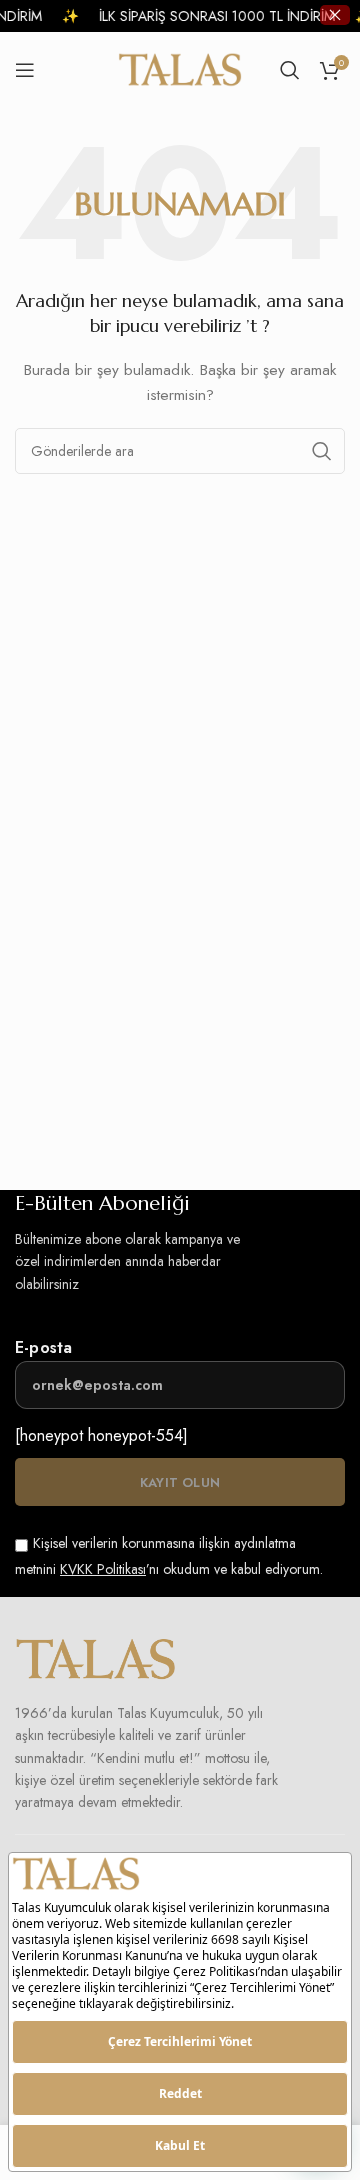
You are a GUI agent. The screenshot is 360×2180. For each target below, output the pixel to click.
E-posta (43, 1347)
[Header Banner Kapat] (335, 15)
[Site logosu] (180, 68)
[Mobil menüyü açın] (25, 70)
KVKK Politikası (103, 1569)
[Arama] (290, 70)
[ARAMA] (322, 451)
